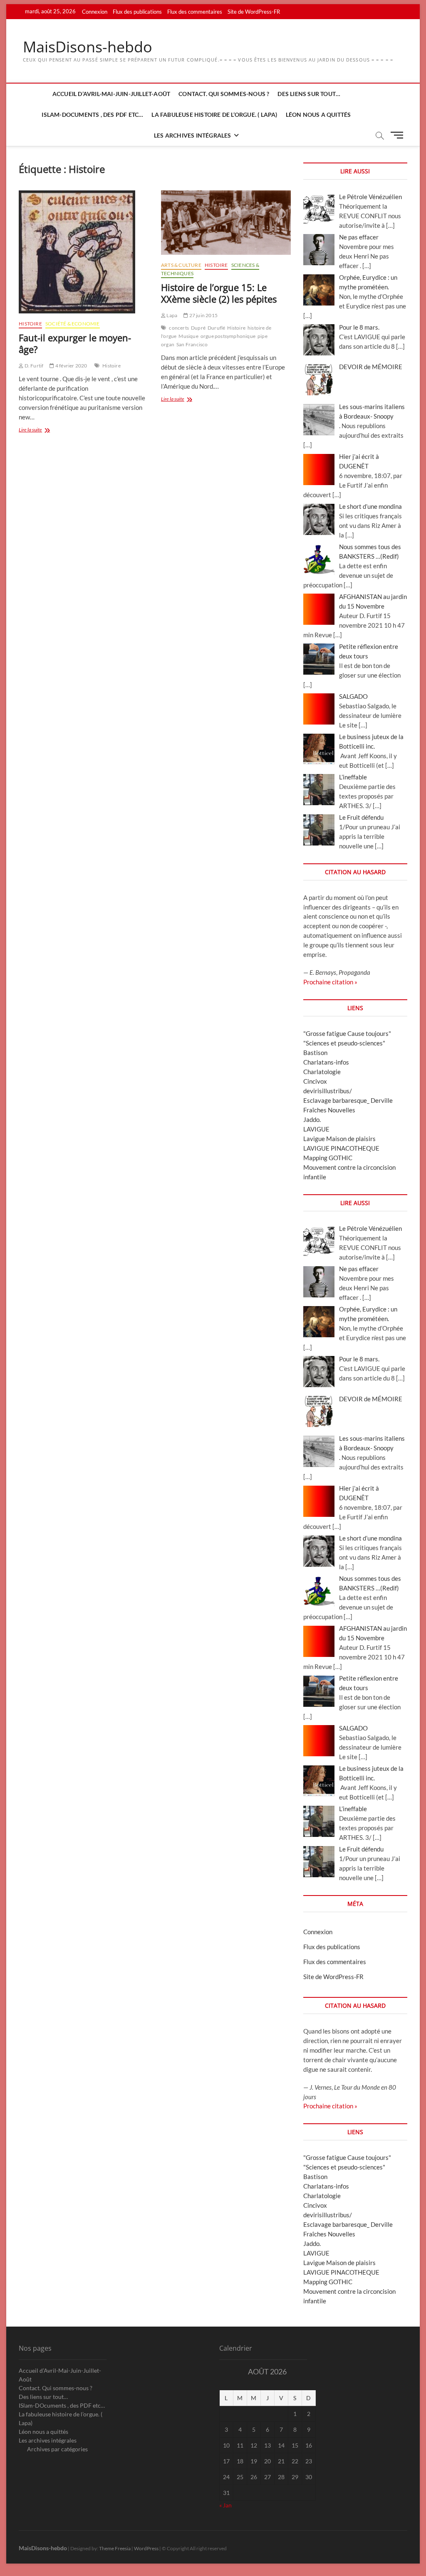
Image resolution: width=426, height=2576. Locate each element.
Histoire (30, 324)
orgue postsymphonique (228, 336)
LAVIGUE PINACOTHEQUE (341, 1148)
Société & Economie (73, 324)
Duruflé (216, 328)
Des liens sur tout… (309, 94)
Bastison (315, 1053)
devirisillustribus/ (328, 1091)
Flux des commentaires (195, 12)
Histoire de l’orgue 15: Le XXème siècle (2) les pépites (219, 293)
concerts (179, 328)
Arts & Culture (181, 265)
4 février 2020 (71, 366)
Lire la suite (39, 430)
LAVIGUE (316, 1129)
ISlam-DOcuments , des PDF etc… (92, 115)
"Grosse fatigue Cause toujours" (347, 1033)
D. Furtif (33, 366)
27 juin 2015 (203, 315)
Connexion (95, 12)
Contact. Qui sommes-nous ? (224, 94)
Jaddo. (312, 1119)
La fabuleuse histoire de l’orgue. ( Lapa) (214, 115)
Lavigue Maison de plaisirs (339, 1139)
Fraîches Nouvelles (329, 1110)
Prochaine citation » (330, 982)
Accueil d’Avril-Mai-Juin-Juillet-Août (111, 94)
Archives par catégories (57, 2449)
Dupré (198, 328)
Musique (188, 336)
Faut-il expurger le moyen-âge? (75, 343)
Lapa (171, 315)
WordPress (146, 2548)
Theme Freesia (115, 2548)
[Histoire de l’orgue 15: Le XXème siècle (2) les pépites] (226, 223)
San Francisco (192, 344)
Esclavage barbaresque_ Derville (348, 1100)
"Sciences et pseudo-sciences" (344, 1043)
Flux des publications (137, 12)
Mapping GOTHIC (328, 1158)
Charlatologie (322, 1072)
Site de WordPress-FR (254, 12)
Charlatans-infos (326, 1062)
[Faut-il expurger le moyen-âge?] (84, 252)
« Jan (225, 2505)
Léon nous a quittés (318, 115)
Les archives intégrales (193, 135)
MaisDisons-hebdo (88, 47)
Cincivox (315, 1081)
